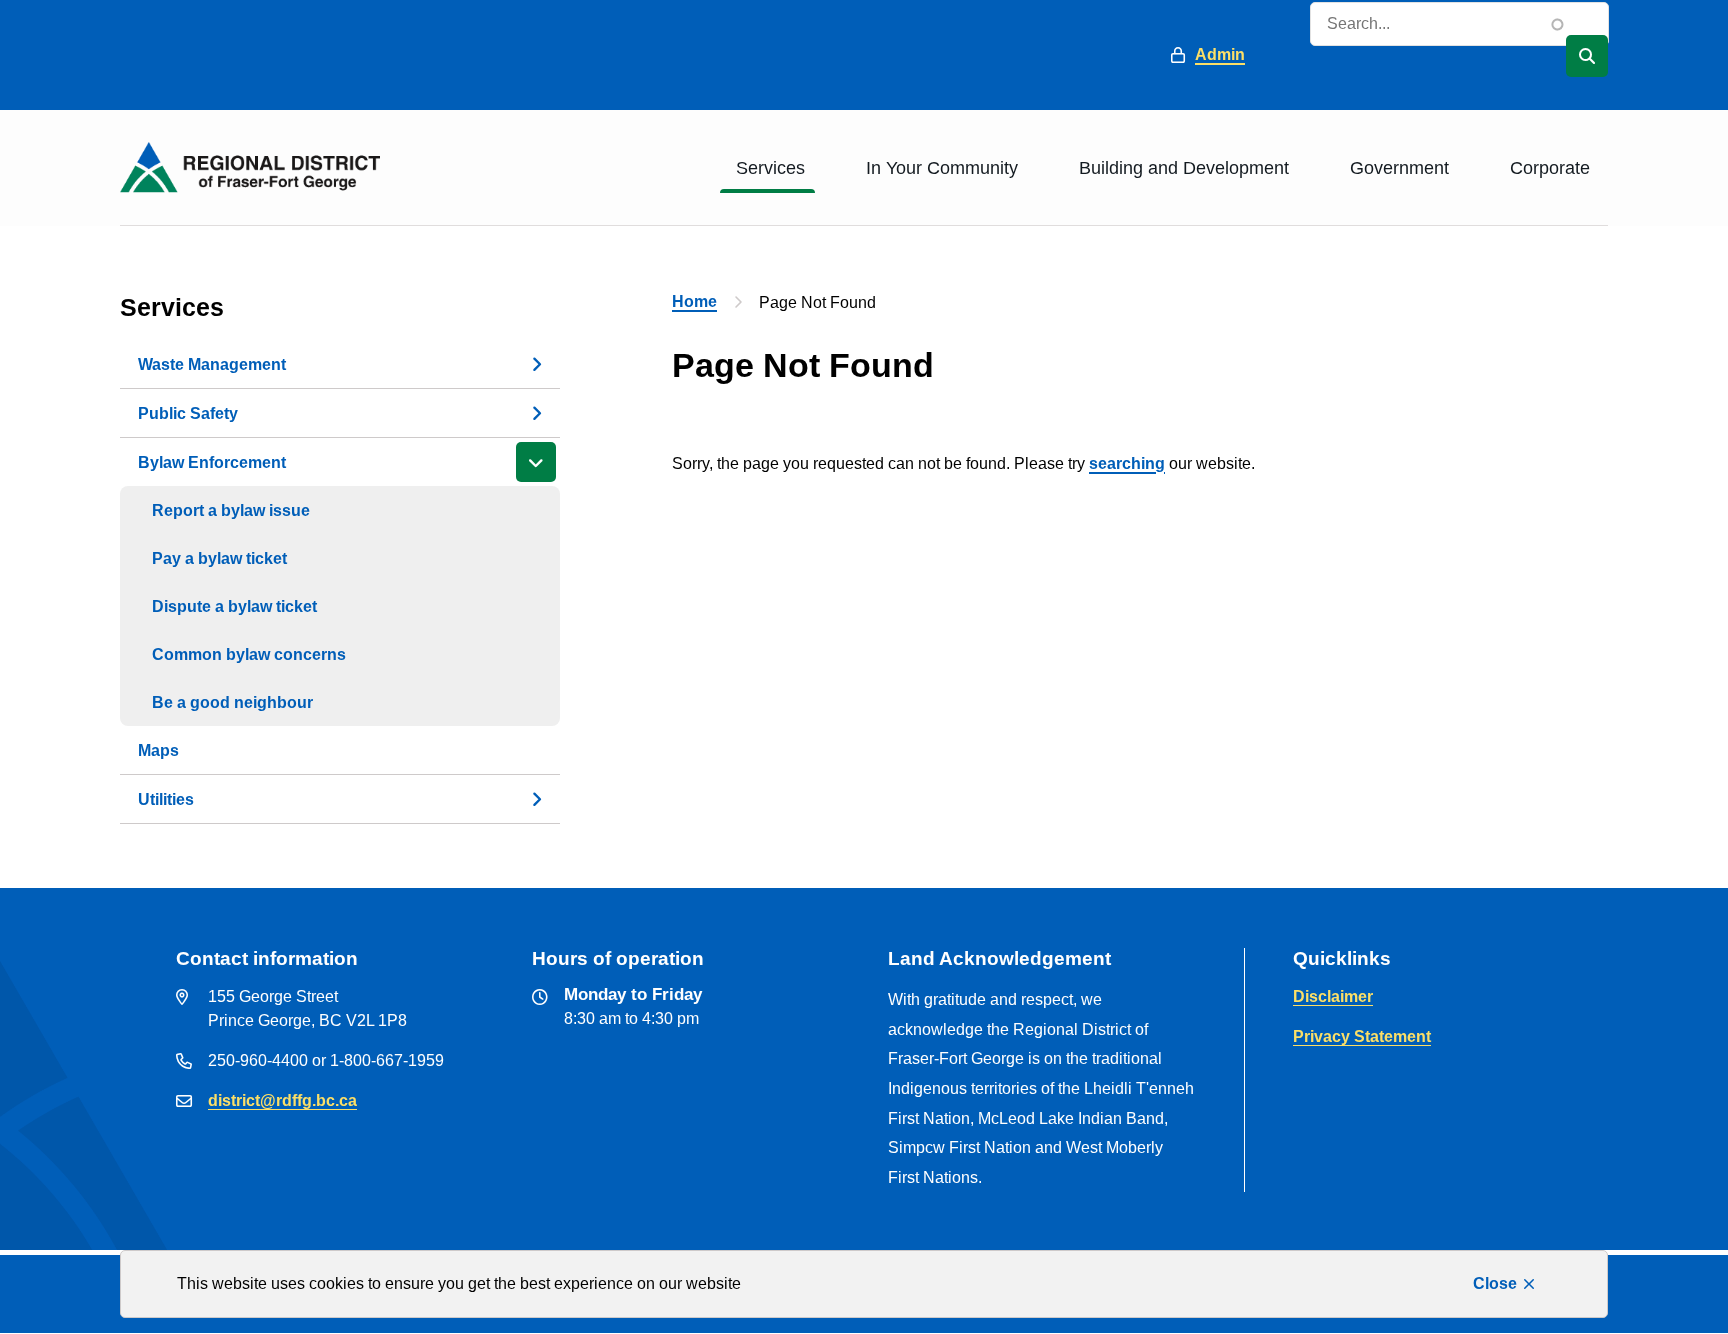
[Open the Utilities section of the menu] (536, 799)
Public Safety (188, 413)
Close (1495, 1283)
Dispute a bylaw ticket (234, 606)
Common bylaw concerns (249, 654)
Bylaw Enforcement (212, 462)
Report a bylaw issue (231, 510)
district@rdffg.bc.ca (282, 1100)
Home (694, 301)
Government (1399, 168)
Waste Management (212, 364)
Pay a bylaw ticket (219, 558)
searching (1127, 463)
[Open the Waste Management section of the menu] (536, 364)
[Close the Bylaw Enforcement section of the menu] (536, 462)
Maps (158, 750)
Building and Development (1184, 168)
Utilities (166, 799)
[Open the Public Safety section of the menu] (536, 413)
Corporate (1550, 168)
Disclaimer (1333, 996)
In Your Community (942, 168)
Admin (1220, 54)
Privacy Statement (1362, 1036)
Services (770, 168)
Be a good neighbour (232, 702)
